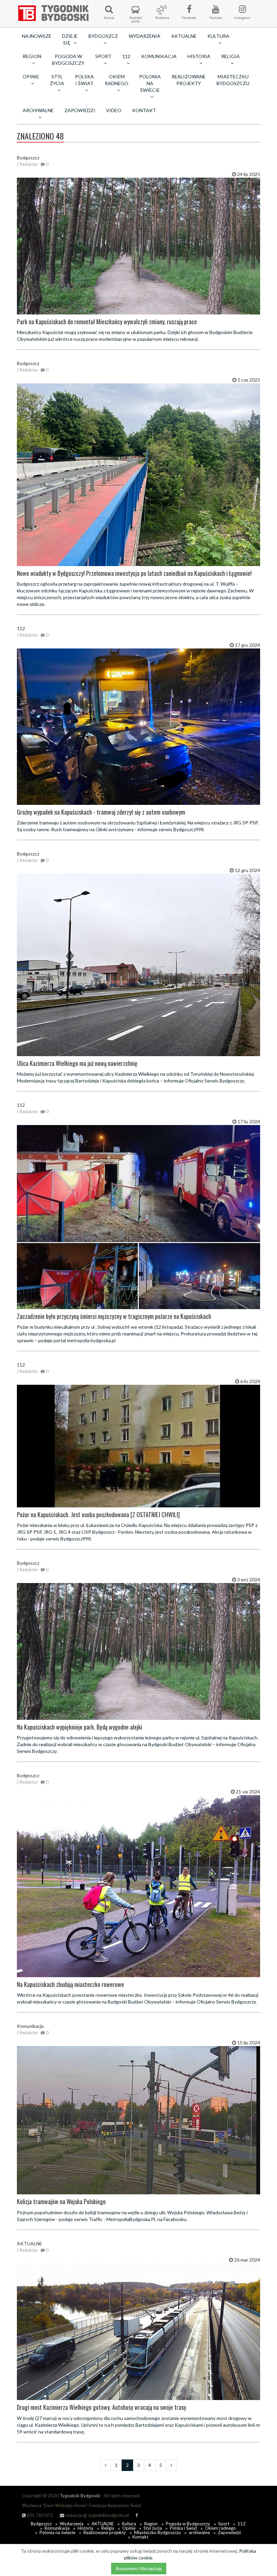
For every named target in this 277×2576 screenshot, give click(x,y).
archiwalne (199, 2532)
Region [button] (32, 56)
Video (114, 110)
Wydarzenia (145, 36)
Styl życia (153, 2528)
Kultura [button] (218, 36)
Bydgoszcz (41, 2524)
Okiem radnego (220, 2528)
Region (151, 2524)
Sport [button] (103, 56)
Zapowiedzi (80, 110)
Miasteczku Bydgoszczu (233, 80)
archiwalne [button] (38, 110)
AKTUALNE (184, 36)
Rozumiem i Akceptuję (139, 2568)
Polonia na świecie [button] (150, 83)
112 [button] (126, 56)
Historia (85, 2528)
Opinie (129, 2528)
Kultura (129, 2524)
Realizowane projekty (189, 80)
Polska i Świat (183, 2528)
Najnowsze (37, 36)
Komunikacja (159, 56)
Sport (224, 2524)
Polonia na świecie (57, 2532)
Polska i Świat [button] (84, 80)
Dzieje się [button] (70, 39)
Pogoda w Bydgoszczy (68, 60)
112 (242, 2524)
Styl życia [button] (57, 80)
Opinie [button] (31, 76)
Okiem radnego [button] (117, 80)
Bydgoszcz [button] (103, 36)
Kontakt (144, 110)
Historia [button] (199, 56)
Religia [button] (231, 56)
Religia (108, 2528)
